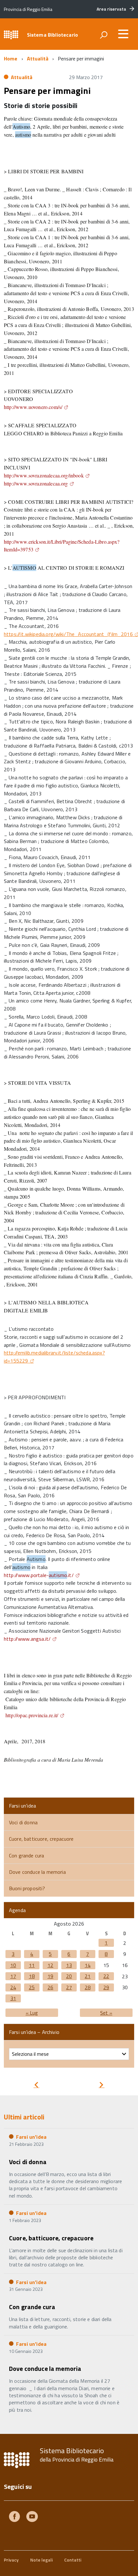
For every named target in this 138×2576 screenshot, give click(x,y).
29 (106, 1987)
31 (13, 1998)
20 (69, 1976)
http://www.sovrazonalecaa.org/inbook (44, 475)
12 (50, 1965)
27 (69, 1987)
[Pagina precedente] (36, 2086)
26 (50, 1987)
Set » (106, 2013)
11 (32, 1965)
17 (13, 1976)
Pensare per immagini (47, 91)
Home (11, 59)
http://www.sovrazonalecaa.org (36, 483)
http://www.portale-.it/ (39, 1575)
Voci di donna (23, 1822)
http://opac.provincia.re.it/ (32, 1715)
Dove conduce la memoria (37, 1872)
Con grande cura (26, 1855)
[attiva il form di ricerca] (104, 35)
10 (13, 1965)
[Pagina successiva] (101, 2086)
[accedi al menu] (123, 34)
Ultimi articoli (24, 2117)
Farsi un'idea (31, 2137)
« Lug (32, 2013)
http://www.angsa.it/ (27, 1639)
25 (32, 1987)
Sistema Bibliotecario (52, 35)
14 (88, 1965)
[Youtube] (32, 2517)
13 (69, 1965)
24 (13, 1987)
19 (50, 1976)
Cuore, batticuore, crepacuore (41, 1839)
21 (88, 1976)
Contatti (73, 2560)
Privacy (11, 2560)
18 (32, 1976)
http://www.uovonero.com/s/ (33, 407)
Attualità (38, 59)
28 (88, 1987)
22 (106, 1976)
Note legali (41, 2560)
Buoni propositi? (27, 1888)
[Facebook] (14, 2517)
